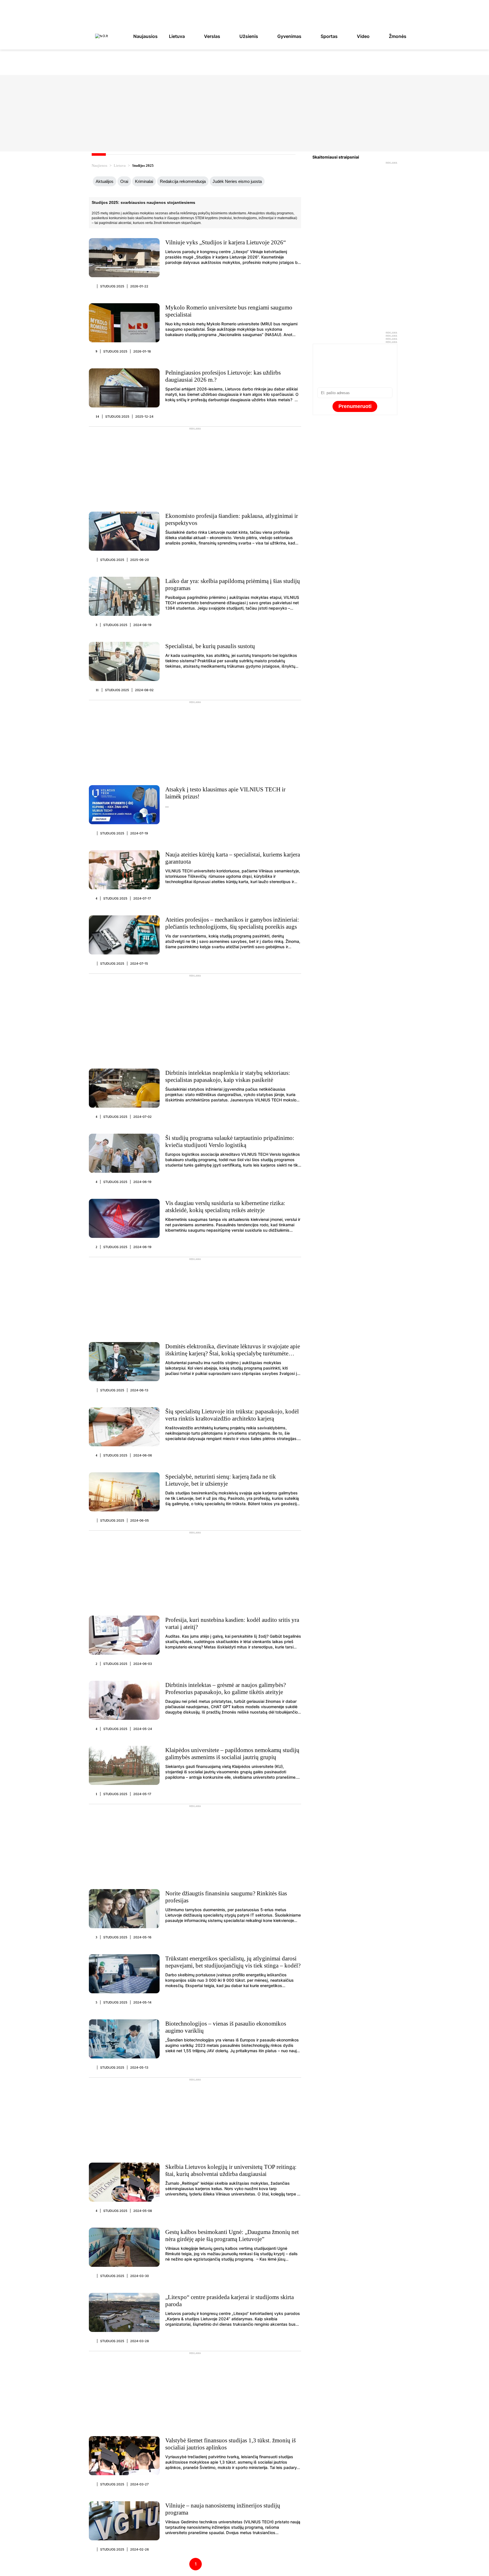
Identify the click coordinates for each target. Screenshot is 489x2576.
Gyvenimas (289, 36)
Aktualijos (105, 181)
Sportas (329, 36)
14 (97, 416)
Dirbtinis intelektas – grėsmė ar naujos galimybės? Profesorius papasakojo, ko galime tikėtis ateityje (226, 1689)
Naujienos (99, 165)
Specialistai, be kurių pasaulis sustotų (210, 646)
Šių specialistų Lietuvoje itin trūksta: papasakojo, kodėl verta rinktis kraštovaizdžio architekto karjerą (232, 1415)
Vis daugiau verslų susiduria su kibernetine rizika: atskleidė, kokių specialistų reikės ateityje (225, 1207)
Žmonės (398, 36)
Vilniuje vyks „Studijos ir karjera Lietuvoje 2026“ (226, 242)
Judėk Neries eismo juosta (237, 181)
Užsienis (249, 36)
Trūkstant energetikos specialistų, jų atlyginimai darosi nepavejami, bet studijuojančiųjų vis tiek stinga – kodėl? (233, 1962)
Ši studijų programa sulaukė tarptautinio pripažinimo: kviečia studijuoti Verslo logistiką (230, 1141)
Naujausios (145, 36)
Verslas (212, 36)
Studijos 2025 (112, 286)
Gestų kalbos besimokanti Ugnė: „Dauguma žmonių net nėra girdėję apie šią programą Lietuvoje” (232, 2236)
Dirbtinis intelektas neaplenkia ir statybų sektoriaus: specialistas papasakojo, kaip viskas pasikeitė (228, 1076)
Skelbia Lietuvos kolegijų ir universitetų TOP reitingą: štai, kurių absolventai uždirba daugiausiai (231, 2170)
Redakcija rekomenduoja (183, 181)
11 (97, 690)
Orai (124, 181)
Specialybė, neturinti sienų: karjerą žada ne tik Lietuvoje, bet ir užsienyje (221, 1480)
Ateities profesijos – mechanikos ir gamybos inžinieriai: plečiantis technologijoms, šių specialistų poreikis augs (232, 923)
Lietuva (177, 36)
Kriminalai (144, 181)
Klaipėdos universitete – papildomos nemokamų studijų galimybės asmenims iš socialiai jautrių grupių (232, 1754)
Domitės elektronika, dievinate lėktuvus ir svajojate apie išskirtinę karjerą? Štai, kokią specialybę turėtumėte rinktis (233, 1353)
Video (363, 36)
